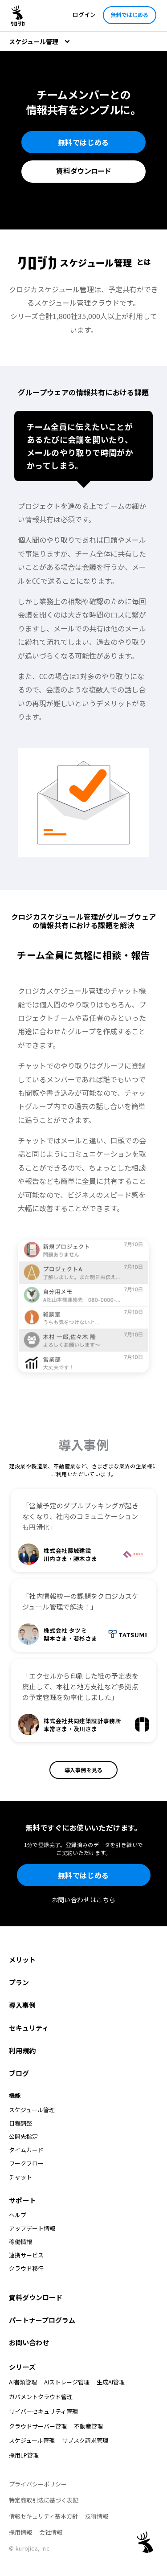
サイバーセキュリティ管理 (43, 2411)
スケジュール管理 (32, 2440)
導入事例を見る (83, 1770)
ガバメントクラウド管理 (41, 2397)
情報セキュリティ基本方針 (43, 2516)
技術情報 (97, 2516)
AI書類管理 (23, 2382)
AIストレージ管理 (67, 2382)
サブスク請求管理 (85, 2440)
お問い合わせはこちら (84, 1900)
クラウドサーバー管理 (38, 2426)
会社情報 (51, 2532)
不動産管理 (88, 2426)
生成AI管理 (111, 2382)
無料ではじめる (130, 14)
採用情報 (20, 2532)
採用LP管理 (24, 2455)
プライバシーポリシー (38, 2484)
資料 (83, 171)
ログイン (84, 14)
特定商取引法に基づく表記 (44, 2500)
